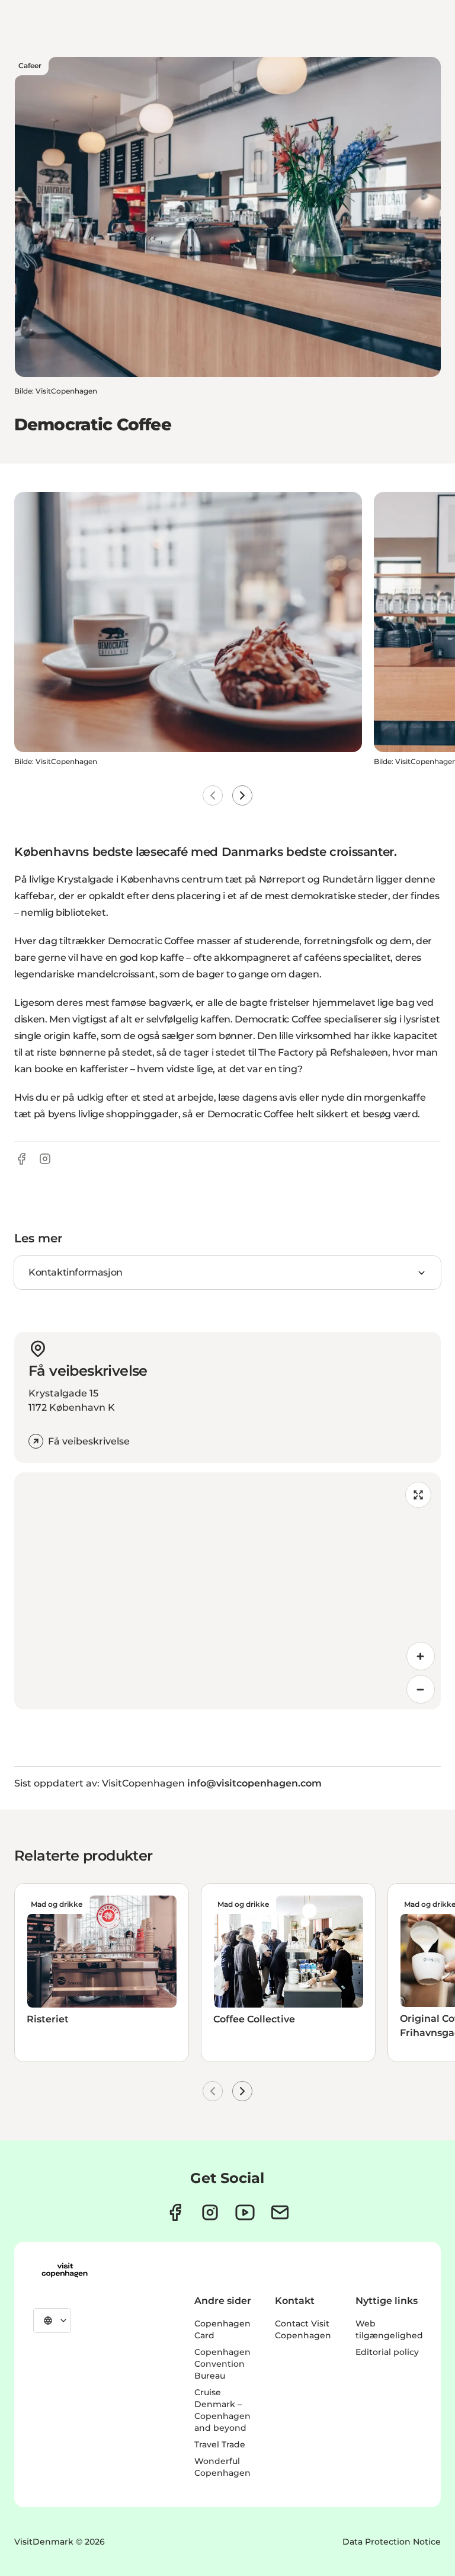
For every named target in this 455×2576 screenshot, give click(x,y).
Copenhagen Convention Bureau (222, 2364)
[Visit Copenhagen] (65, 2270)
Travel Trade (220, 2444)
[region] (227, 1591)
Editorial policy (387, 2352)
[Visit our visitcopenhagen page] (175, 2212)
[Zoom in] (421, 1656)
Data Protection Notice (392, 2542)
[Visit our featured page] (245, 2212)
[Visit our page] (210, 2212)
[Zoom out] (421, 1689)
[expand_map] (418, 1495)
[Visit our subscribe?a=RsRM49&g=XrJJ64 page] (280, 2212)
